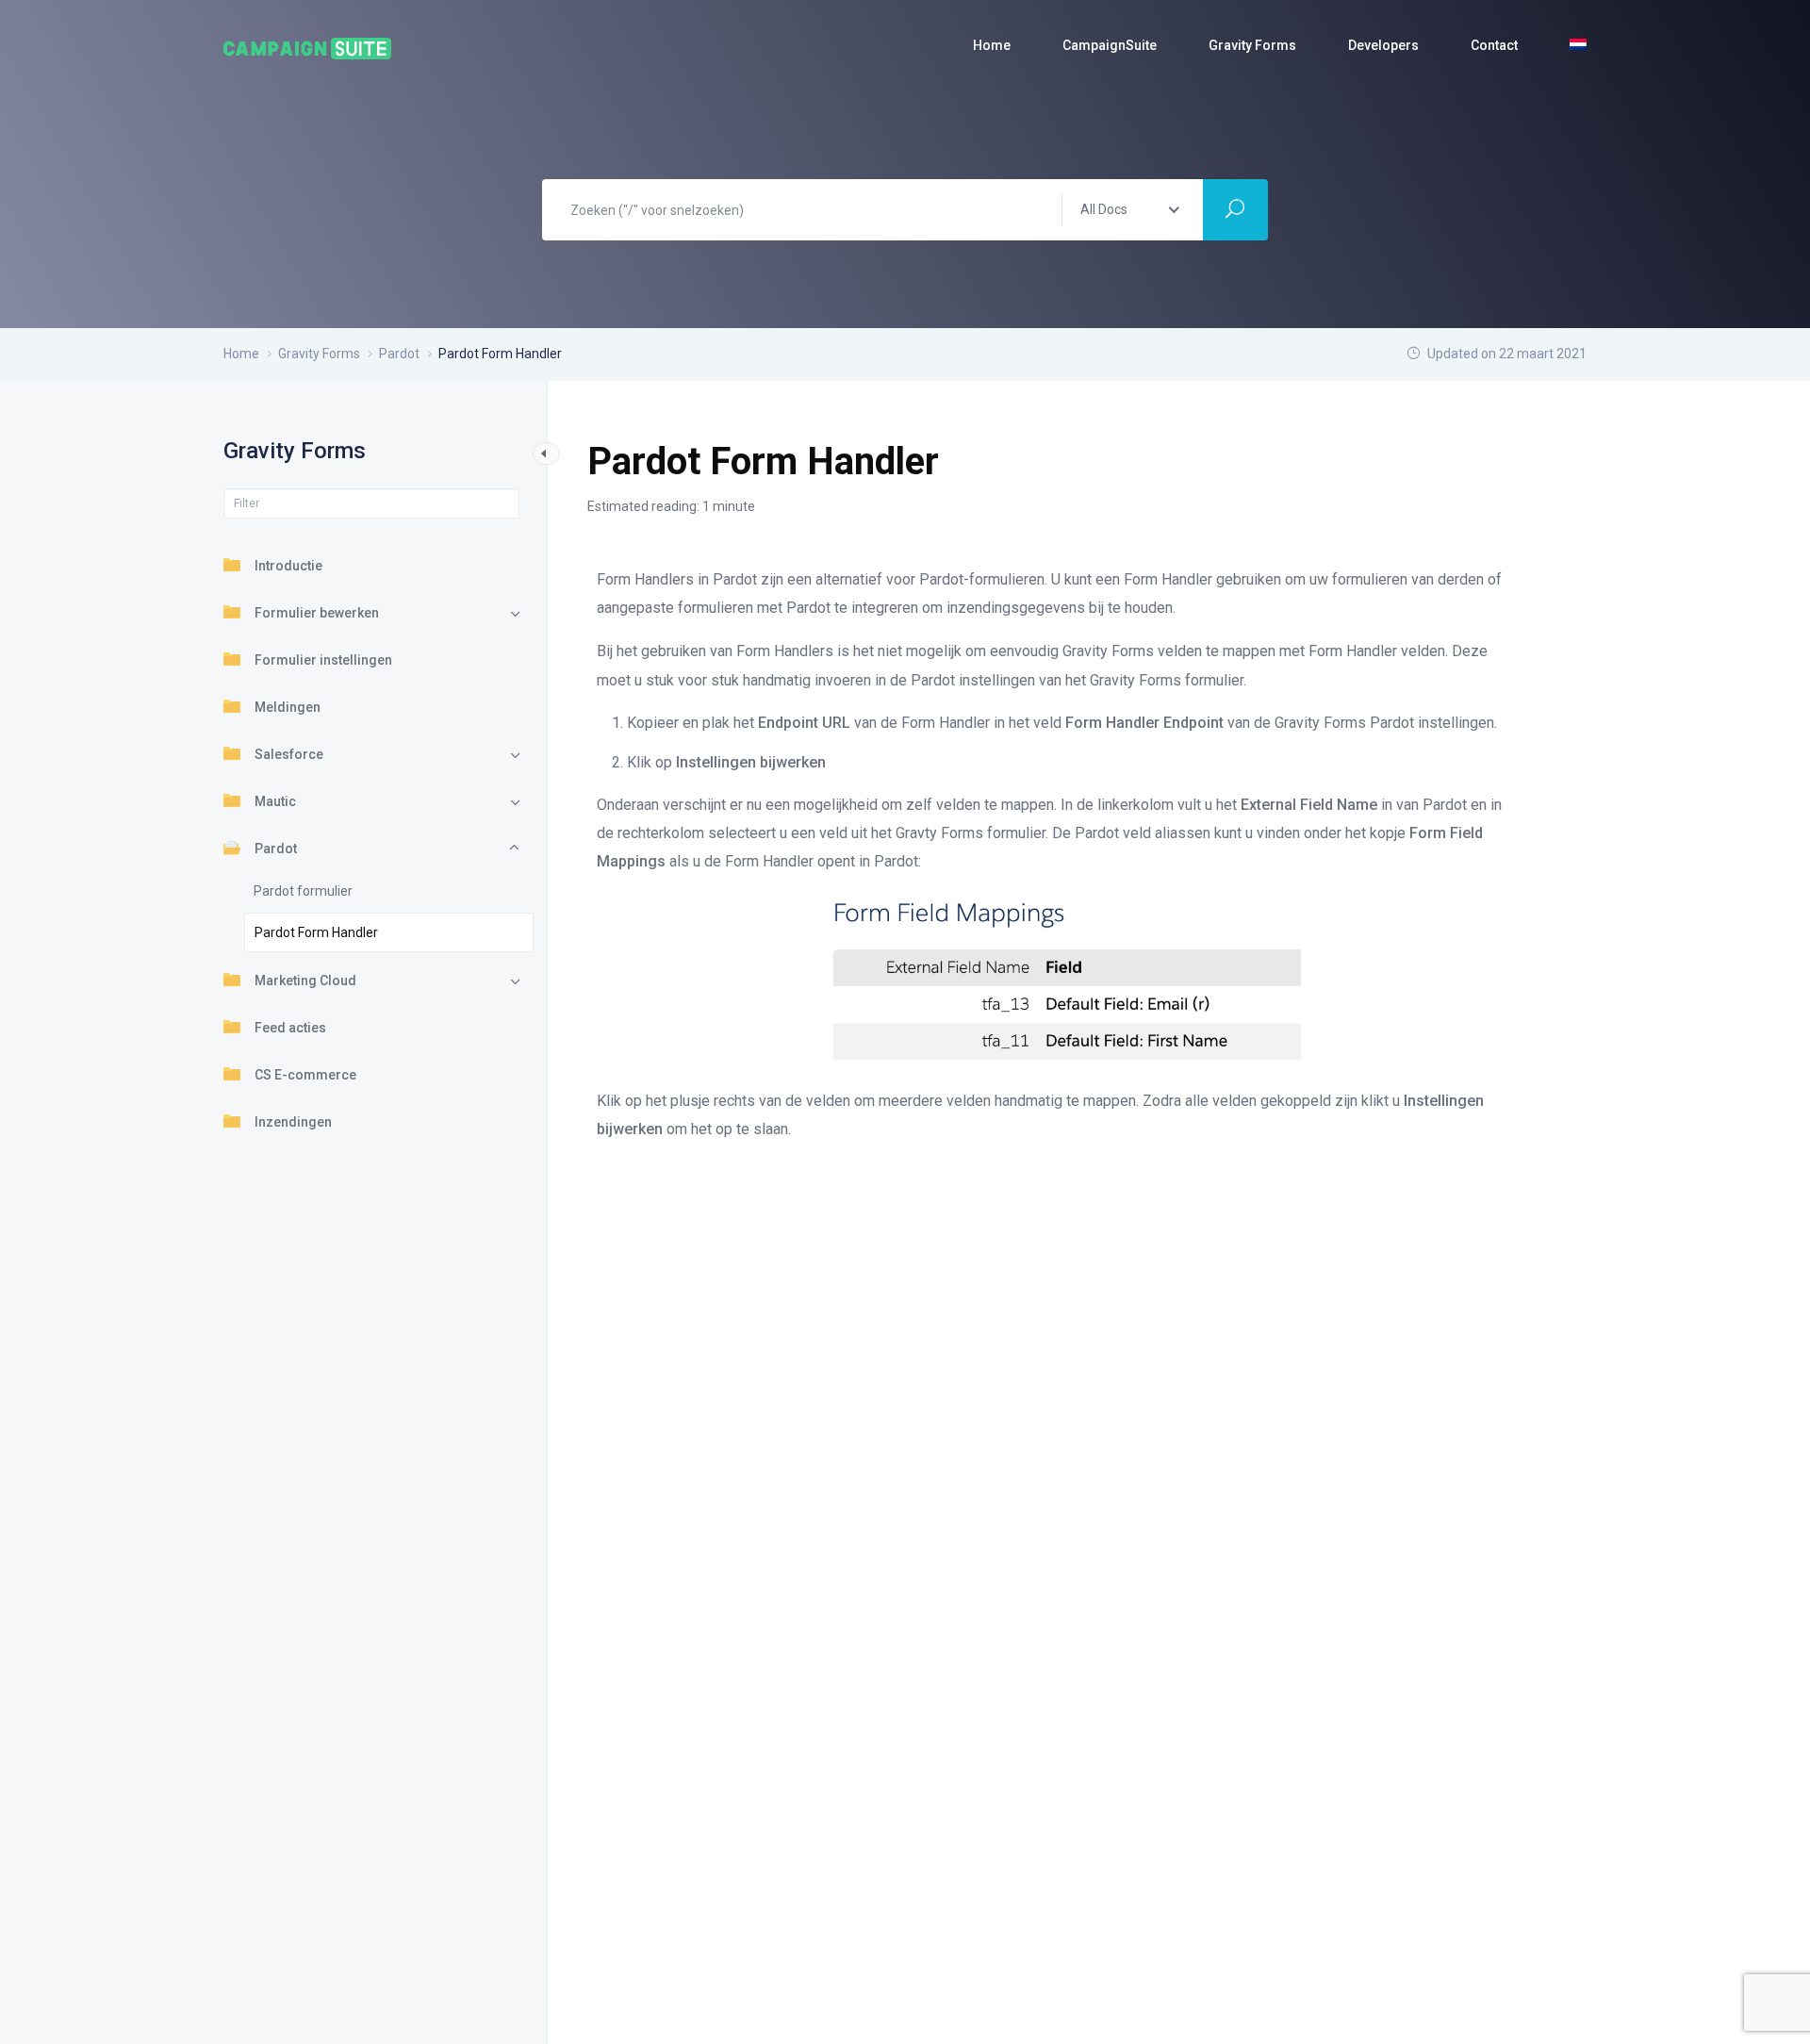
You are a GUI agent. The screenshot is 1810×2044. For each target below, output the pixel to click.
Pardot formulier (303, 891)
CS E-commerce (305, 1075)
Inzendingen (293, 1122)
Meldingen (288, 707)
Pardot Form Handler (316, 932)
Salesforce (289, 754)
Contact (1494, 45)
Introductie (288, 566)
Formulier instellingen (323, 660)
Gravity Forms (1252, 45)
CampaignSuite (1110, 45)
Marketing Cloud (305, 981)
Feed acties (290, 1028)
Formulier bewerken (317, 613)
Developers (1383, 45)
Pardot (276, 849)
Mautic (275, 801)
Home (992, 45)
